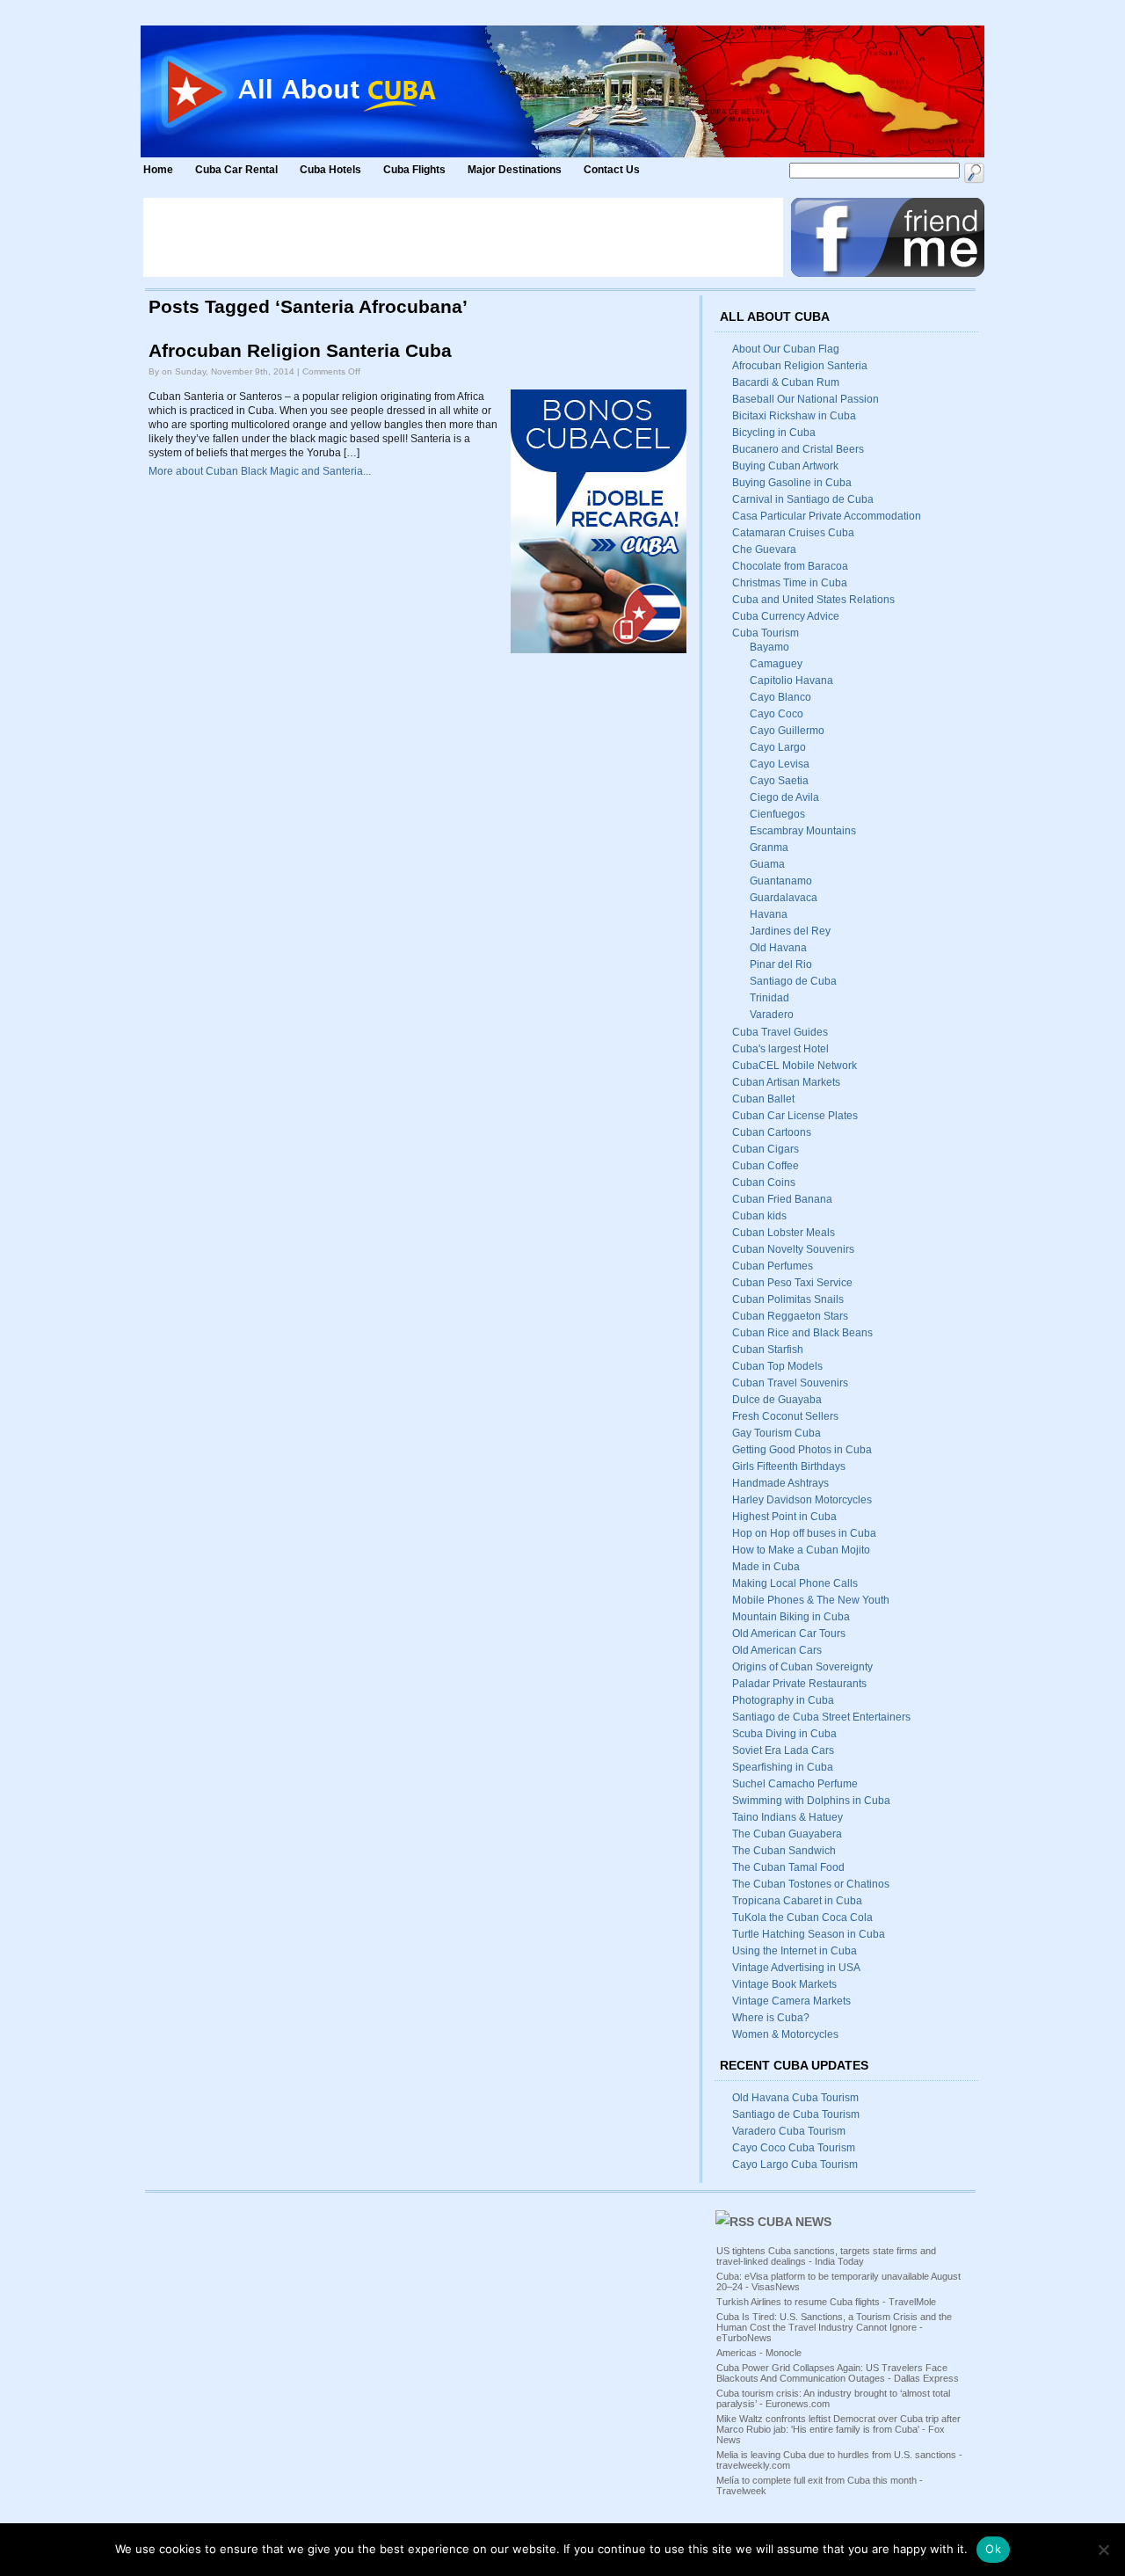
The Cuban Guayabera (787, 1834)
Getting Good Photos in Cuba (802, 1450)
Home (158, 170)
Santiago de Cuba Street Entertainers (821, 1717)
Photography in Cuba (783, 1700)
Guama (767, 864)
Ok (993, 2549)
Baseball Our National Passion (806, 399)
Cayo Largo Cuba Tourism (795, 2165)
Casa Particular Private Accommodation (827, 516)
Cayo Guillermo (787, 731)
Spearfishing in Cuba (783, 1767)
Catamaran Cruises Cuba (793, 533)
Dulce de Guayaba (777, 1400)
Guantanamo (781, 881)
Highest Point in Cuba (784, 1517)
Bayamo (769, 647)
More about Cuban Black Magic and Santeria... (260, 471)
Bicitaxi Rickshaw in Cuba (794, 416)
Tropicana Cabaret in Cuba (797, 1901)
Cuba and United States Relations (813, 600)
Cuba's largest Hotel (780, 1049)
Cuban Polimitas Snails (788, 1299)
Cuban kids (759, 1216)
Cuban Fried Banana (782, 1199)
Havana (769, 914)
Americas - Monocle (759, 2353)
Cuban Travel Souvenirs (790, 1383)
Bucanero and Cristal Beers (798, 449)
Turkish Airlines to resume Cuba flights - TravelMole (826, 2302)
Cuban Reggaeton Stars (790, 1316)
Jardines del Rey (790, 931)
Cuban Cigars (766, 1149)
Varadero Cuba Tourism (789, 2131)
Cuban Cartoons (772, 1132)
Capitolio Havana (791, 680)
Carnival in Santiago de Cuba (803, 499)
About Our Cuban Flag (786, 349)
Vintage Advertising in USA (796, 1968)
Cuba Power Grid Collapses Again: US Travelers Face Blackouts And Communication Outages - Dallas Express (838, 2373)
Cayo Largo (778, 747)
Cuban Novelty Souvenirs (793, 1249)
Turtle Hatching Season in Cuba (809, 1934)
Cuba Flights (414, 170)
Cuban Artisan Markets (786, 1082)
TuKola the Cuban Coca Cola (802, 1917)
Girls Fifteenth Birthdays (789, 1466)
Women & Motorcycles (785, 2034)
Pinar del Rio (781, 964)
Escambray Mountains (803, 831)
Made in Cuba (766, 1567)
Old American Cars (777, 1650)
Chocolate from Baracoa (790, 566)
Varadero (772, 1015)
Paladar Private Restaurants (799, 1684)
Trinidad (769, 998)
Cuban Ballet (763, 1099)
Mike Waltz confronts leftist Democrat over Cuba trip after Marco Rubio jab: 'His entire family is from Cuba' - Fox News (838, 2429)
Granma (769, 848)
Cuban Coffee (766, 1166)
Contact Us (612, 170)
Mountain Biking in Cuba (791, 1617)
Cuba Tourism (766, 633)
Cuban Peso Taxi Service (792, 1283)
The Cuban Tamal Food (788, 1867)
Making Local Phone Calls (795, 1583)
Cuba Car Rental (236, 170)
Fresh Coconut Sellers (785, 1416)
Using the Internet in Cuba (795, 1951)
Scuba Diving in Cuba (784, 1734)
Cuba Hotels (332, 170)
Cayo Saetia (779, 781)
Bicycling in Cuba (774, 433)
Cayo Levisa (780, 764)
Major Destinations (515, 170)
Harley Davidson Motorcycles (802, 1500)
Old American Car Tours (789, 1634)
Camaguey (776, 664)
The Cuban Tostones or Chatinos (811, 1884)
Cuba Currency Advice (786, 616)
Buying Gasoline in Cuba (792, 483)
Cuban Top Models (777, 1366)
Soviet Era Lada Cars (783, 1750)
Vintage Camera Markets (791, 2001)
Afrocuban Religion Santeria (800, 366)
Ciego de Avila (784, 797)
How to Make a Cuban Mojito (801, 1550)
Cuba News (795, 2222)
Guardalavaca (784, 898)
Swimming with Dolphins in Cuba (811, 1801)
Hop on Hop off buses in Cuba (804, 1533)
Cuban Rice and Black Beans (802, 1333)
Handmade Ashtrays (780, 1483)
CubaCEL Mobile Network (795, 1066)
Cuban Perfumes (773, 1266)
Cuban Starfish (768, 1350)
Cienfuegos (777, 814)
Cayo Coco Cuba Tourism (794, 2148)
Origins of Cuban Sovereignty (802, 1667)
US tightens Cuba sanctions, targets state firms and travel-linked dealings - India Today (826, 2256)
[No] (1103, 2550)
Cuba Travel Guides (780, 1032)
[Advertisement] (463, 237)
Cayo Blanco (780, 697)
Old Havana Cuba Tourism (795, 2098)
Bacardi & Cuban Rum (786, 382)
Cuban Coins (764, 1182)
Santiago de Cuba (793, 981)
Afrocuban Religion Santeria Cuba (300, 351)
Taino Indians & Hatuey (787, 1817)
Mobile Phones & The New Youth (811, 1600)
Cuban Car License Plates (795, 1116)
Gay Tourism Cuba (777, 1433)
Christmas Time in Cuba (790, 583)
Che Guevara (764, 549)
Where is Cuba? (771, 2018)
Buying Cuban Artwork (785, 466)
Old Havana (778, 948)
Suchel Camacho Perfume (795, 1784)
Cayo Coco (777, 714)
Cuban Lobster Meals (784, 1233)
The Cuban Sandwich (784, 1851)
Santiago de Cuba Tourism (796, 2114)
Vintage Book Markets (784, 1984)
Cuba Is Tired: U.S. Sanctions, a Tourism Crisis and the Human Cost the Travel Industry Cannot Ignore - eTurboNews (834, 2327)
